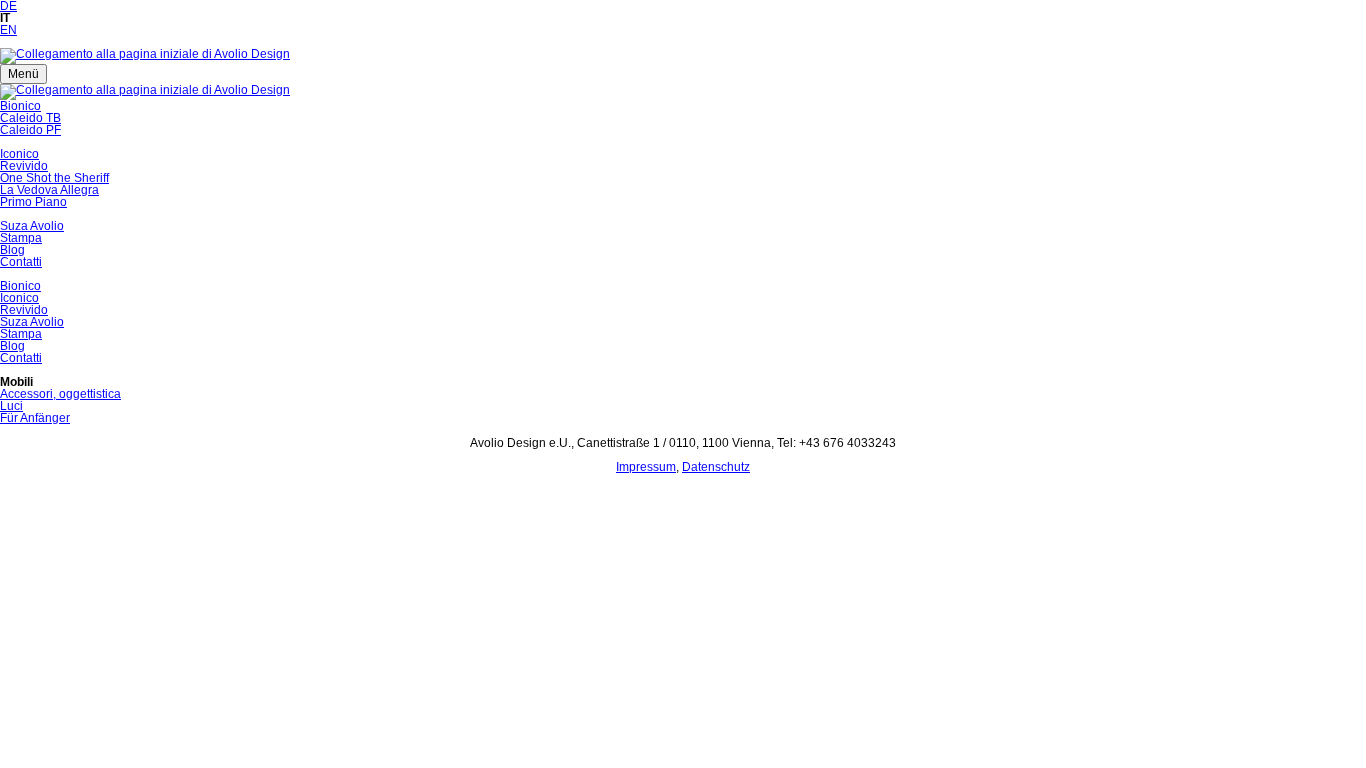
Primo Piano (33, 202)
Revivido (24, 166)
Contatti (21, 262)
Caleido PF (30, 130)
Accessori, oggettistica (60, 394)
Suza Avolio (32, 226)
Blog (12, 250)
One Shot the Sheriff (54, 178)
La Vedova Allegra (49, 190)
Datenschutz (716, 467)
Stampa (21, 238)
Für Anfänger (35, 418)
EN (8, 30)
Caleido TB (30, 118)
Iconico (19, 154)
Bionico (20, 106)
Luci (11, 406)
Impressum (646, 467)
